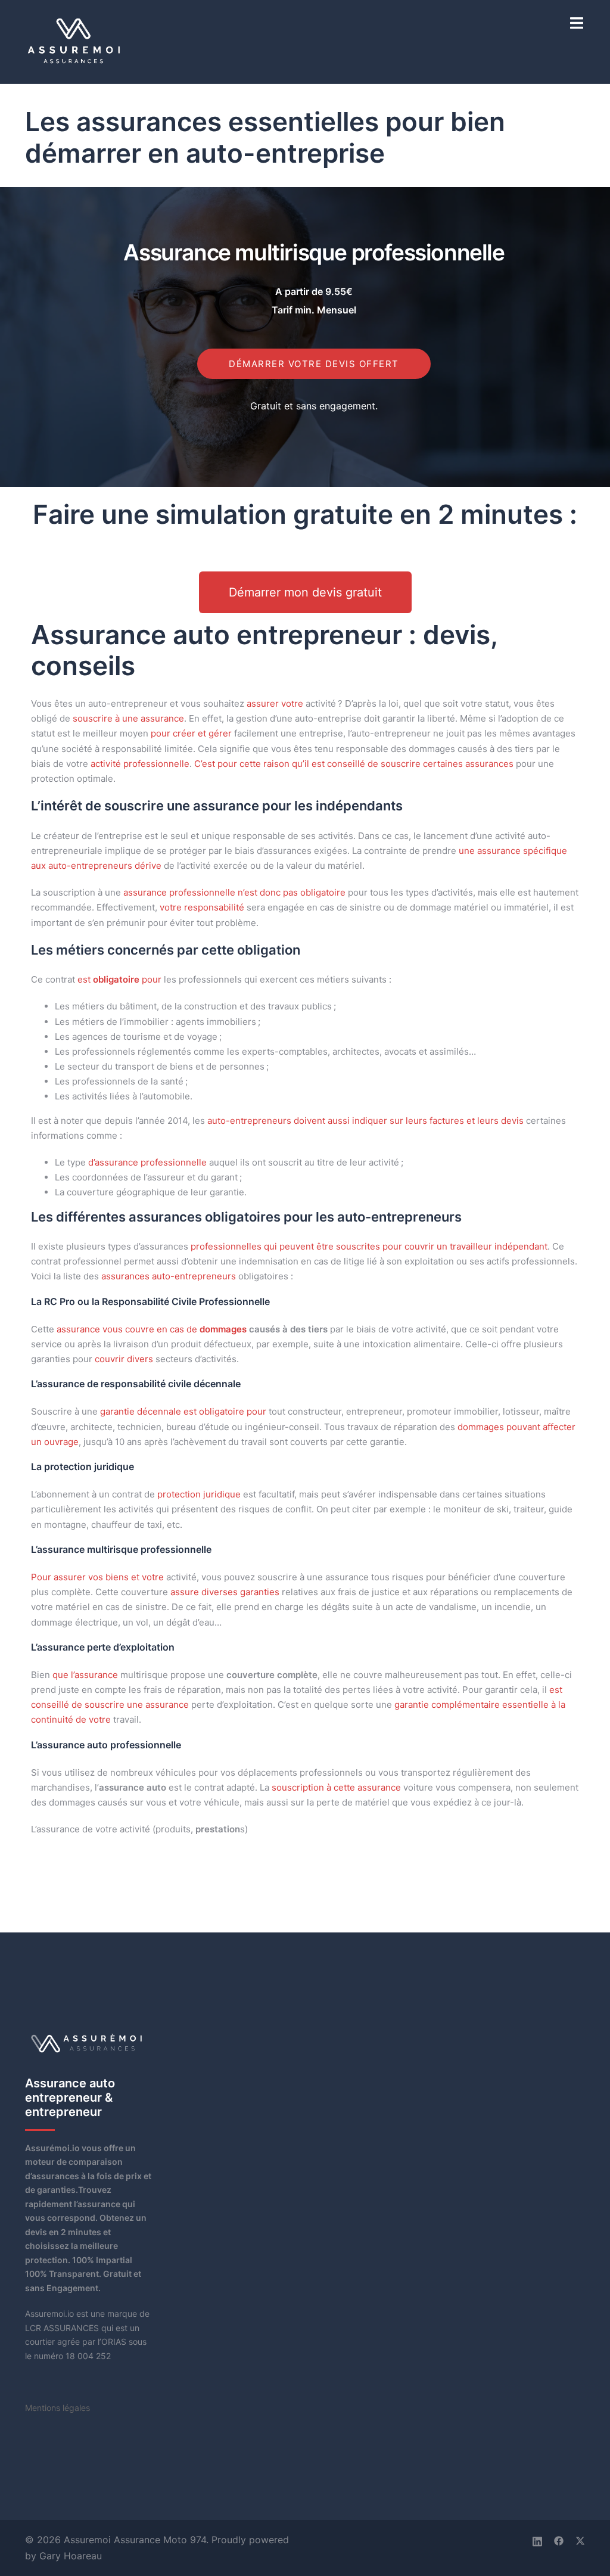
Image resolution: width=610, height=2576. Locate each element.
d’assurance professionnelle (147, 1162)
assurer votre (275, 703)
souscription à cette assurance (336, 1787)
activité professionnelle (140, 764)
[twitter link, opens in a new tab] (580, 2540)
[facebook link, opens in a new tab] (559, 2540)
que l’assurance (85, 1675)
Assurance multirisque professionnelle (314, 252)
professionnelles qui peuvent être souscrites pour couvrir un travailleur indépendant (369, 1246)
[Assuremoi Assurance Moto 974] (75, 41)
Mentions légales (57, 2408)
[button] (305, 592)
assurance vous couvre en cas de (152, 1329)
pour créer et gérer (191, 733)
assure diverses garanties (225, 1592)
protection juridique (199, 1494)
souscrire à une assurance (128, 718)
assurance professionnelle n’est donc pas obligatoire (234, 892)
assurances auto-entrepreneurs (169, 1276)
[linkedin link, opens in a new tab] (537, 2540)
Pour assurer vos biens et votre (97, 1577)
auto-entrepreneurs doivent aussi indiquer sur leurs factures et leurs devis (365, 1121)
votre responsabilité (202, 907)
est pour (119, 979)
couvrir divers (124, 1359)
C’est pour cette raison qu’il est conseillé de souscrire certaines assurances (354, 764)
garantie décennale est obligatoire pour (183, 1411)
